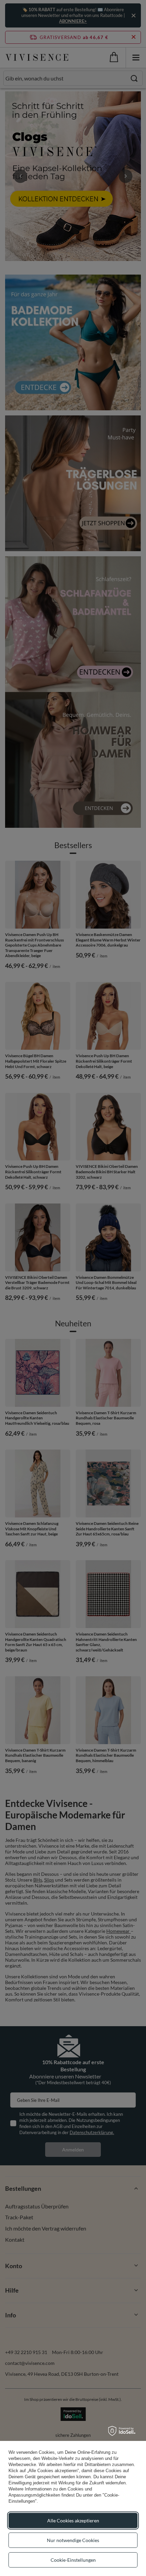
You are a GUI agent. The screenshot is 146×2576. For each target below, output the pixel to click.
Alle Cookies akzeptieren (73, 2521)
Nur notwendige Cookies (73, 2540)
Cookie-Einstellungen (73, 2560)
